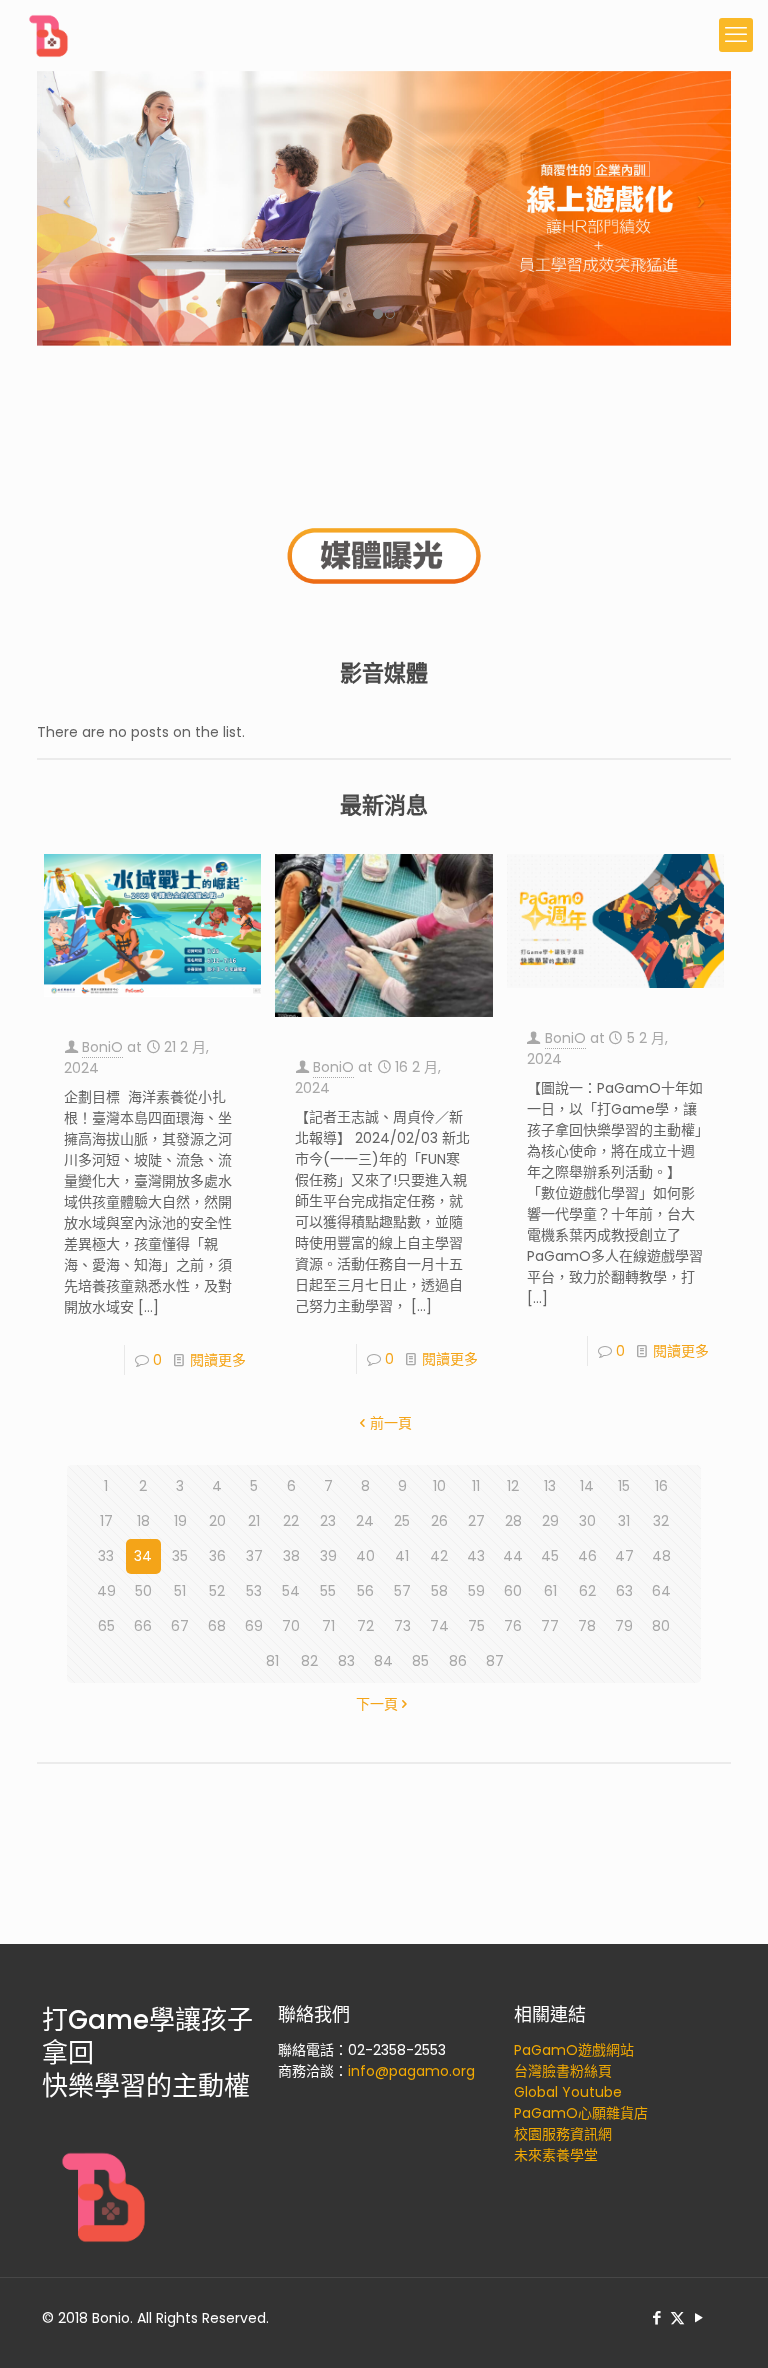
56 (365, 1591)
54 (291, 1591)
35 (180, 1556)
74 (439, 1626)
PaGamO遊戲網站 (574, 2050)
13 (550, 1486)
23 (328, 1521)
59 (476, 1591)
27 (476, 1521)
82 (309, 1661)
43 (476, 1556)
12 (513, 1486)
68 (217, 1626)
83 (346, 1661)
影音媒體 (384, 673)
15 (624, 1486)
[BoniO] (50, 35)
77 (550, 1626)
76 (513, 1626)
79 (624, 1626)
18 (143, 1521)
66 (143, 1626)
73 (402, 1626)
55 (328, 1591)
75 (476, 1626)
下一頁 (377, 1704)
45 (550, 1556)
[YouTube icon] (698, 2317)
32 (661, 1521)
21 (254, 1521)
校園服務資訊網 (563, 2134)
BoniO (102, 1047)
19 (180, 1521)
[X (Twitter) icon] (677, 2317)
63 (624, 1591)
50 (143, 1591)
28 (513, 1521)
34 (143, 1556)
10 (439, 1486)
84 (383, 1661)
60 (513, 1591)
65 (106, 1626)
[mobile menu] (736, 35)
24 (365, 1521)
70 (291, 1626)
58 (439, 1591)
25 (402, 1521)
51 (180, 1591)
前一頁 (391, 1423)
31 (624, 1521)
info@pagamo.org (411, 2071)
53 (254, 1591)
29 (550, 1521)
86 (458, 1661)
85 (420, 1661)
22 (291, 1521)
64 (661, 1591)
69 (254, 1626)
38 (291, 1556)
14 (587, 1486)
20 (217, 1521)
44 (513, 1556)
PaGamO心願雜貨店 (581, 2113)
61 (550, 1591)
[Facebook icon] (656, 2317)
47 (624, 1556)
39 (328, 1556)
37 (254, 1556)
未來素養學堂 (556, 2155)
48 (661, 1556)
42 (439, 1556)
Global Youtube (568, 2092)
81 (272, 1661)
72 (365, 1626)
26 (439, 1521)
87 (495, 1661)
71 (328, 1626)
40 (365, 1556)
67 (180, 1626)
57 (402, 1591)
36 (217, 1556)
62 (587, 1591)
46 (587, 1556)
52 (217, 1591)
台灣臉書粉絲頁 (563, 2071)
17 (106, 1521)
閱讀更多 (218, 1360)
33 (106, 1556)
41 (402, 1556)
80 (661, 1626)
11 (476, 1486)
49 (106, 1591)
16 (661, 1486)
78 (587, 1626)
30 (587, 1521)
